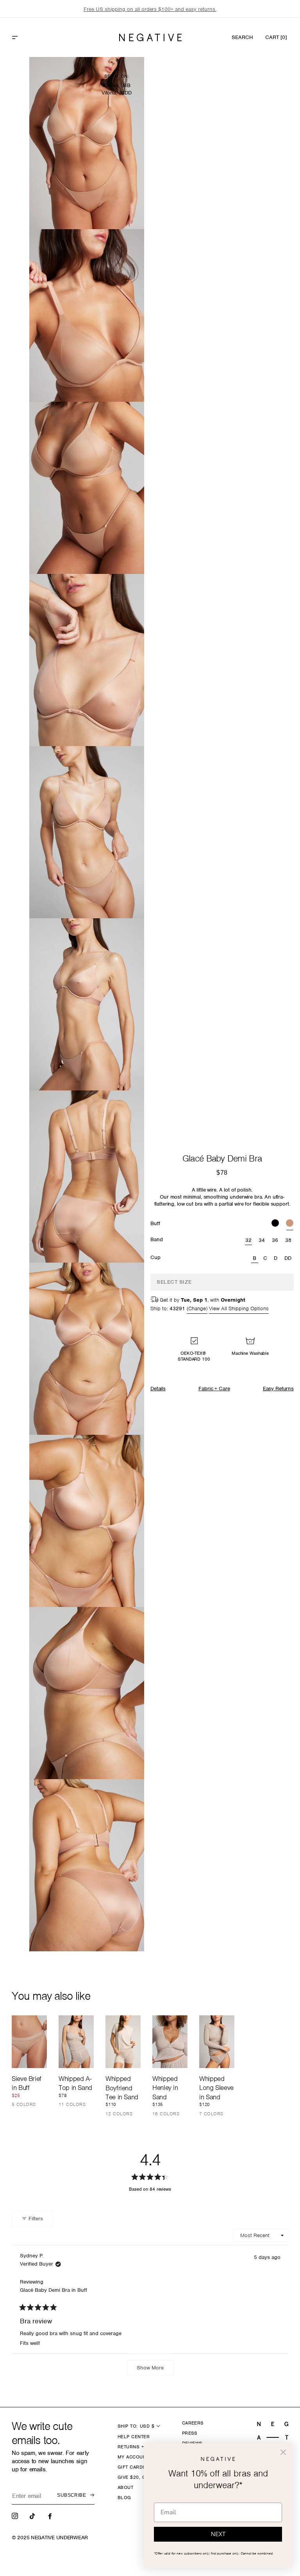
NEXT (218, 2534)
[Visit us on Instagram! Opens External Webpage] (16, 2515)
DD (288, 1258)
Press (190, 2433)
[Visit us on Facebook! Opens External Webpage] (51, 2515)
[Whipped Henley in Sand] (170, 2042)
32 (249, 1240)
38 (288, 1240)
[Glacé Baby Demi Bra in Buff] (290, 1224)
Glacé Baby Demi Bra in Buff (54, 2290)
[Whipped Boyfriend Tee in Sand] (123, 2042)
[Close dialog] (283, 2452)
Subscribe (71, 2495)
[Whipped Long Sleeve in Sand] (217, 2042)
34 (262, 1240)
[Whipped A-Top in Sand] (76, 2042)
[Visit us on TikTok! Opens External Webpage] (33, 2515)
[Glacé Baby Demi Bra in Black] (275, 1224)
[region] (150, 9)
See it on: (117, 76)
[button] (32, 37)
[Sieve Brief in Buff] (29, 2042)
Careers (193, 2423)
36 (275, 1240)
